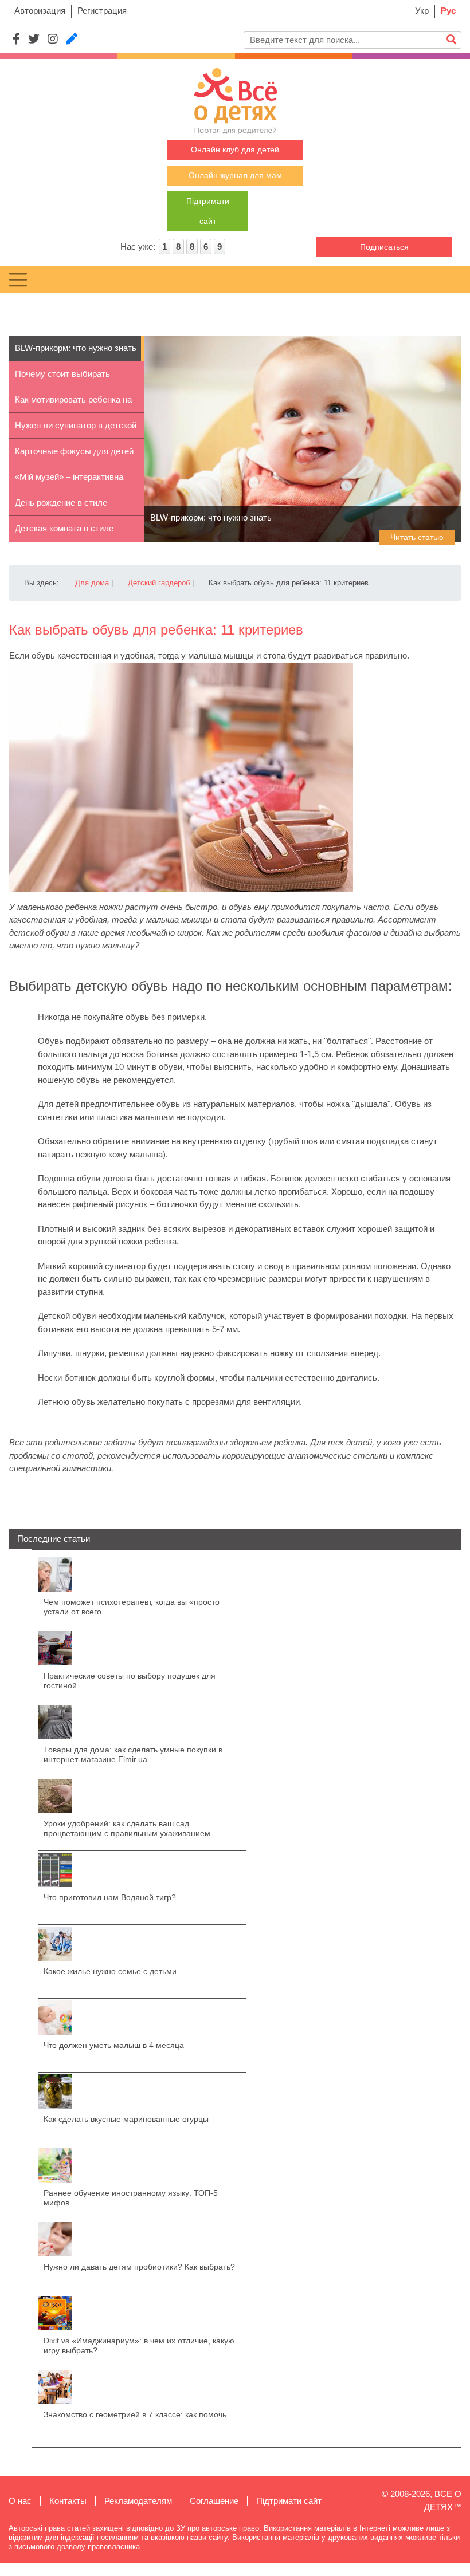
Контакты (68, 2501)
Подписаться (384, 247)
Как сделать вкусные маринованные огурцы (126, 2119)
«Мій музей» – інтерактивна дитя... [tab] (69, 481)
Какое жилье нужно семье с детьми (110, 1971)
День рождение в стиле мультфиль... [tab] (61, 507)
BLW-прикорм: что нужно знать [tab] (76, 348)
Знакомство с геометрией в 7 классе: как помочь (135, 2414)
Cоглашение (214, 2501)
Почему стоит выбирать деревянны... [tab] (62, 378)
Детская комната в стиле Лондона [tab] (64, 533)
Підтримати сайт (289, 2501)
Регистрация (102, 11)
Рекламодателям (138, 2501)
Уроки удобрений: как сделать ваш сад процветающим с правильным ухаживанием (127, 1828)
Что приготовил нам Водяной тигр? (110, 1897)
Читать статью (417, 537)
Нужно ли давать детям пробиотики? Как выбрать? (139, 2267)
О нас (20, 2501)
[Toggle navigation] (18, 280)
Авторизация (40, 11)
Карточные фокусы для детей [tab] (74, 451)
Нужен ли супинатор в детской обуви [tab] (76, 430)
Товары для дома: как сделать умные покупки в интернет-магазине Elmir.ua (133, 1754)
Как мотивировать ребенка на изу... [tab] (73, 404)
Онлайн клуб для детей (235, 149)
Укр (422, 11)
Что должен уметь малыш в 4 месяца (114, 2045)
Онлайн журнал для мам (235, 175)
